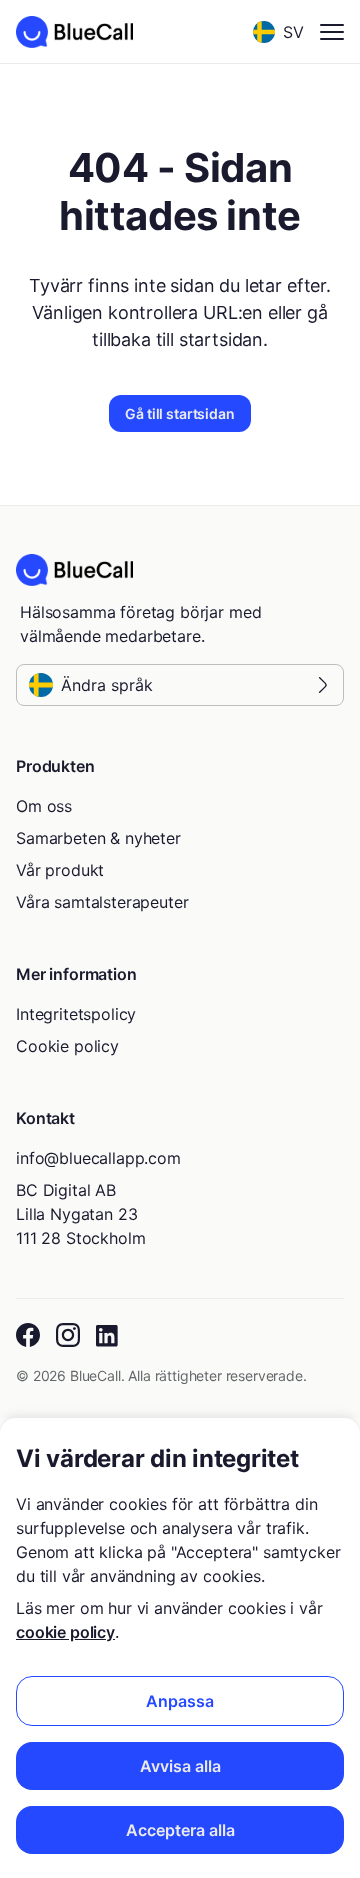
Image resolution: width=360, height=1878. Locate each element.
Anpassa (180, 1701)
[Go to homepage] (74, 32)
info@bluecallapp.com (98, 1158)
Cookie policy (67, 1046)
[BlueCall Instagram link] (68, 1336)
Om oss (44, 806)
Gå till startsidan (179, 413)
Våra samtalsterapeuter (102, 902)
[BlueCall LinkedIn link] (109, 1336)
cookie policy (65, 1632)
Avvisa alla (180, 1766)
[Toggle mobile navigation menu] (332, 32)
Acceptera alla (180, 1830)
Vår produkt (60, 870)
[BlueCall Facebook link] (28, 1336)
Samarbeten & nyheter (98, 838)
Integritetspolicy (76, 1014)
